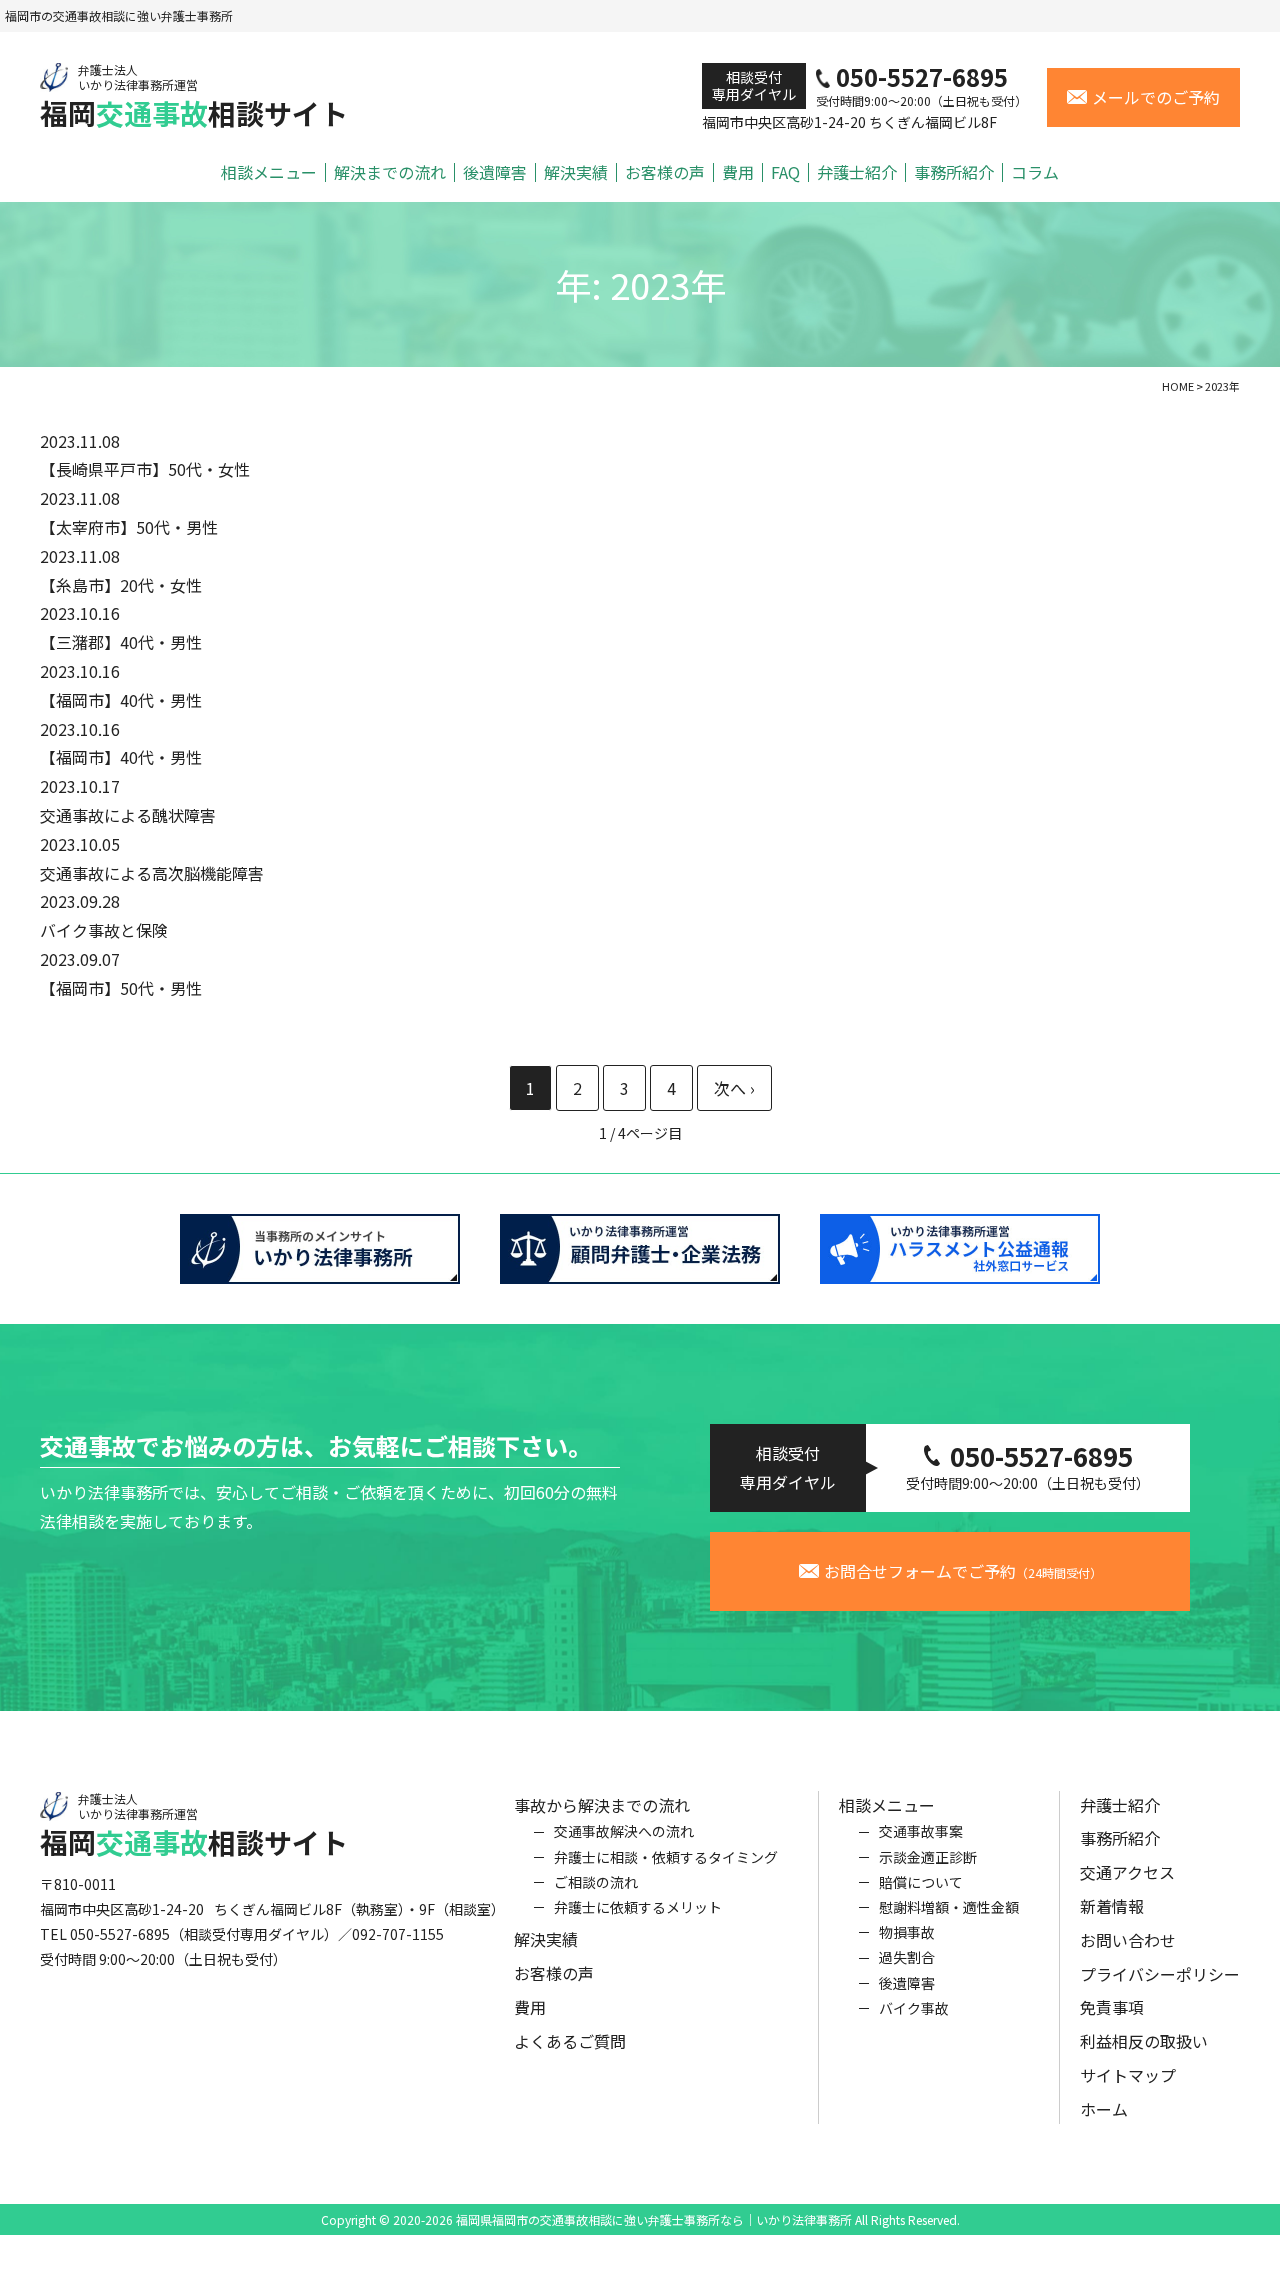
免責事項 (1112, 2007)
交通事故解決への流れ (624, 1831)
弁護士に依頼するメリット (638, 1907)
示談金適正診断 (928, 1857)
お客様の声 (665, 172)
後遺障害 (495, 172)
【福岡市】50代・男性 (121, 988)
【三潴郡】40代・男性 (121, 642)
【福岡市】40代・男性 (121, 700)
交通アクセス (1127, 1872)
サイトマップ (1128, 2075)
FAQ (785, 172)
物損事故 (907, 1932)
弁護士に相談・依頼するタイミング (666, 1857)
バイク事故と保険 (112, 930)
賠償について (921, 1882)
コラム (1035, 172)
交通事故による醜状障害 (128, 815)
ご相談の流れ (596, 1882)
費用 (738, 172)
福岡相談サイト (194, 96)
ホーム (1104, 2109)
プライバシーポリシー (1160, 1974)
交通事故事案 (921, 1831)
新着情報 (1112, 1906)
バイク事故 (914, 2008)
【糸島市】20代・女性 (121, 585)
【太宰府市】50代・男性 (129, 527)
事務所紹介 (954, 172)
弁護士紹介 (857, 172)
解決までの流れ (390, 172)
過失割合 (907, 1957)
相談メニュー (269, 172)
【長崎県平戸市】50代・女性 (145, 469)
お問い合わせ (1128, 1940)
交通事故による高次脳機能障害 (152, 873)
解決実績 (576, 172)
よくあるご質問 (570, 2041)
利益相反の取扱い (1144, 2041)
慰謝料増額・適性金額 (949, 1907)
